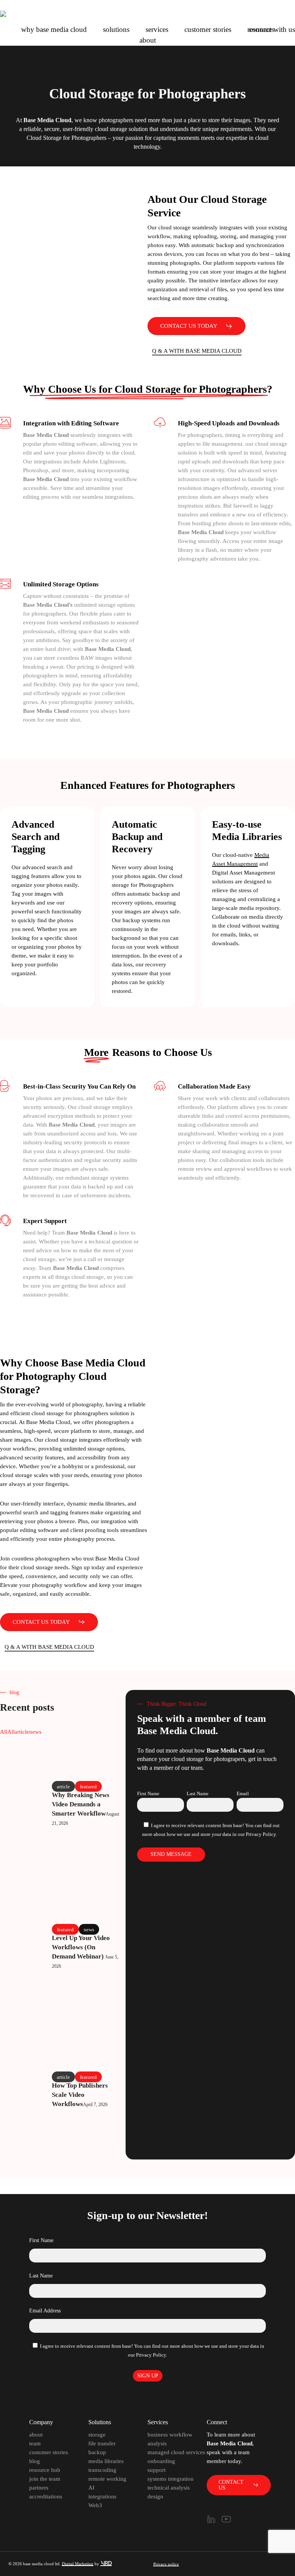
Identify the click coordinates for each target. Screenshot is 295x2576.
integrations (102, 2496)
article (22, 1732)
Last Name (198, 1793)
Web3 (95, 2505)
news (35, 1732)
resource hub (45, 2470)
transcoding (102, 2470)
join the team (45, 2479)
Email (243, 1793)
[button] (196, 326)
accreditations (46, 2496)
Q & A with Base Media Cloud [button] (197, 351)
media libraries (106, 2461)
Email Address (45, 2311)
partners (39, 2488)
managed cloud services (176, 2452)
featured (88, 1786)
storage (97, 2435)
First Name (148, 1793)
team (35, 2443)
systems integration (171, 2479)
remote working (107, 2479)
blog (35, 2461)
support (157, 2470)
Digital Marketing (78, 2564)
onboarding (161, 2461)
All (4, 1732)
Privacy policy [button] (166, 2564)
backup (97, 2452)
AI (91, 2488)
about (36, 2435)
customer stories (49, 2452)
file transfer (102, 2443)
